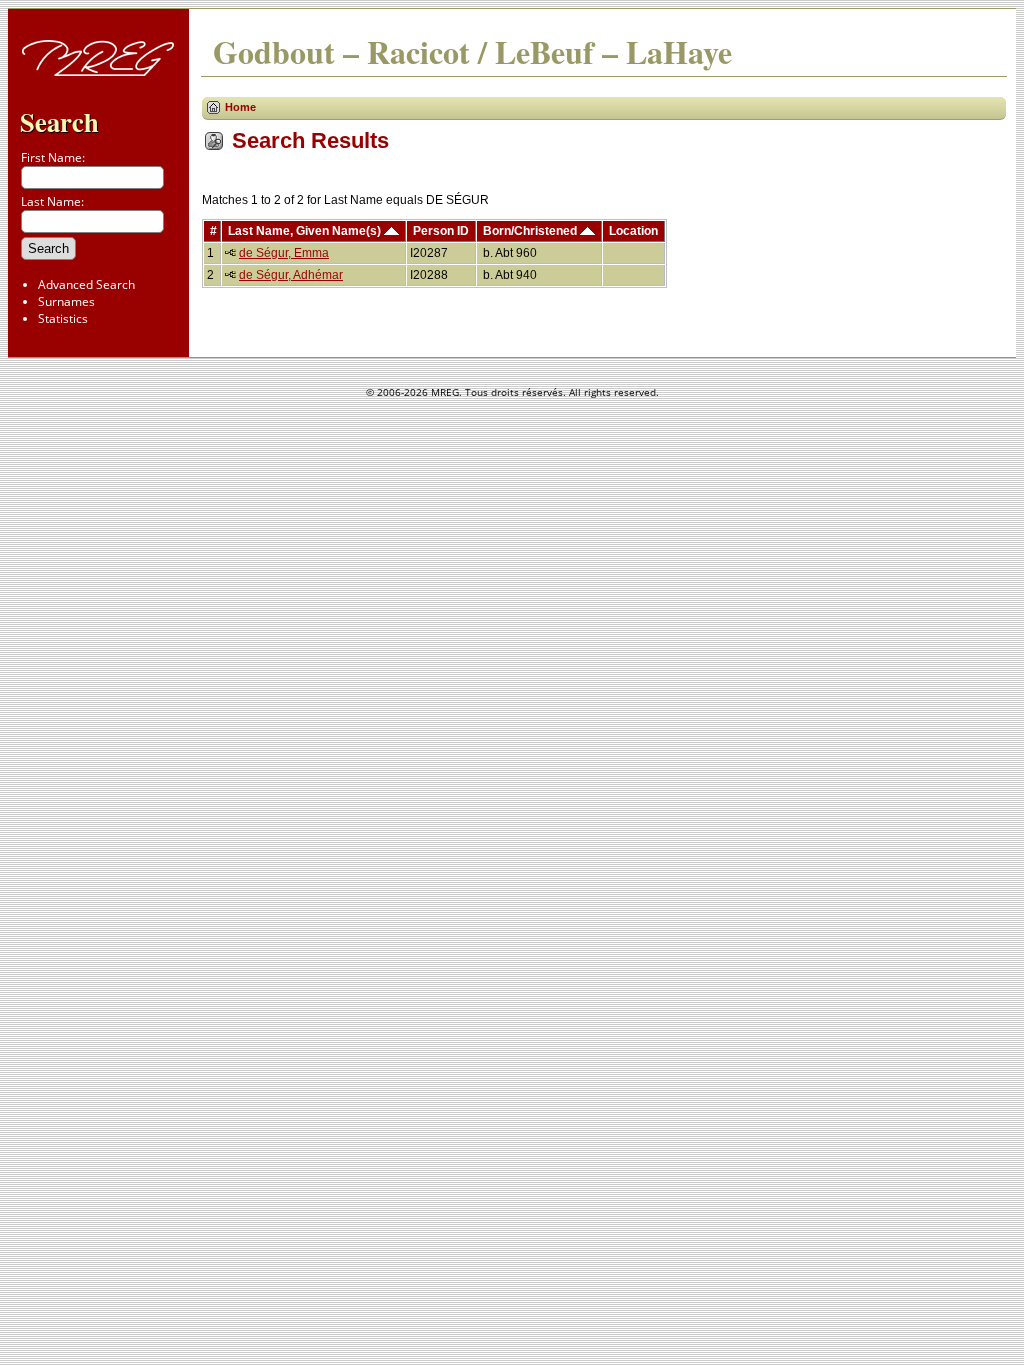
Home (240, 107)
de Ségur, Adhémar (291, 275)
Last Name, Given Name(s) (306, 231)
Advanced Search (86, 284)
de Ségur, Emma (284, 253)
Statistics (63, 318)
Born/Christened (531, 231)
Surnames (66, 301)
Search (59, 121)
